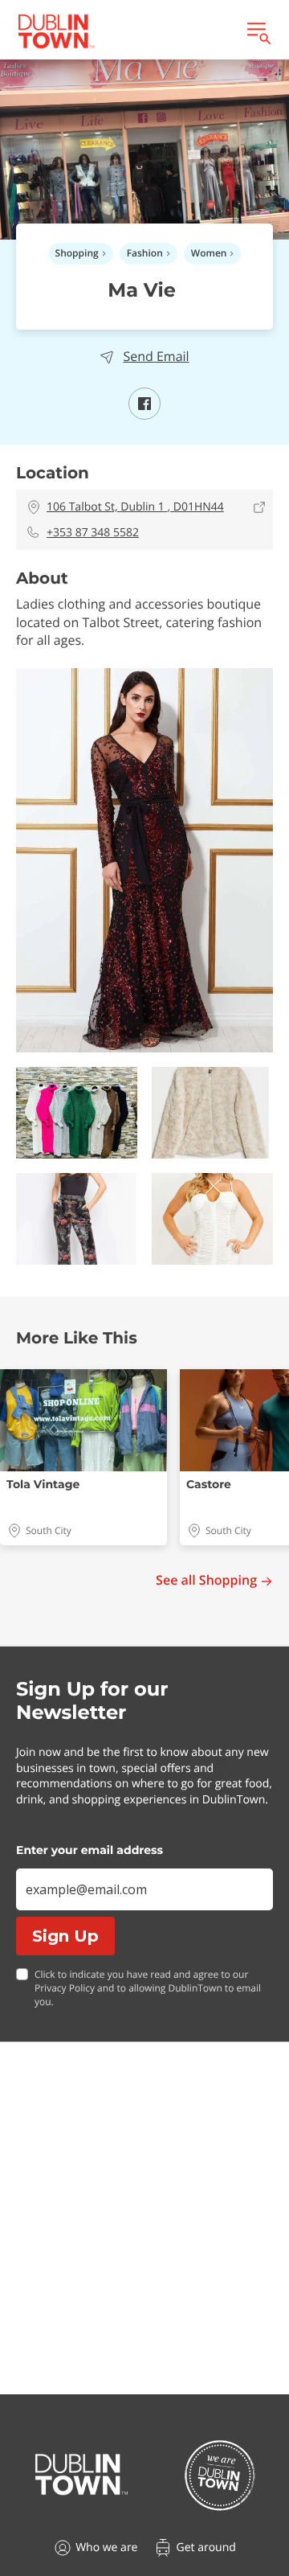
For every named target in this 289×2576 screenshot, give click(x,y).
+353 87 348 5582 (93, 533)
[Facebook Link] (144, 415)
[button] (144, 860)
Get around (206, 2547)
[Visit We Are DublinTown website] (220, 2475)
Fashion (145, 253)
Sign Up (65, 1936)
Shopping (77, 253)
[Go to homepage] (81, 2475)
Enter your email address (90, 1850)
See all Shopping (206, 1580)
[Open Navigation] (258, 31)
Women (209, 253)
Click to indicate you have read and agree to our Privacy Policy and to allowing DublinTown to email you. (148, 1988)
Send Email (156, 357)
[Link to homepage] (56, 31)
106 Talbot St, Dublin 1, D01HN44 (135, 507)
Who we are (106, 2547)
